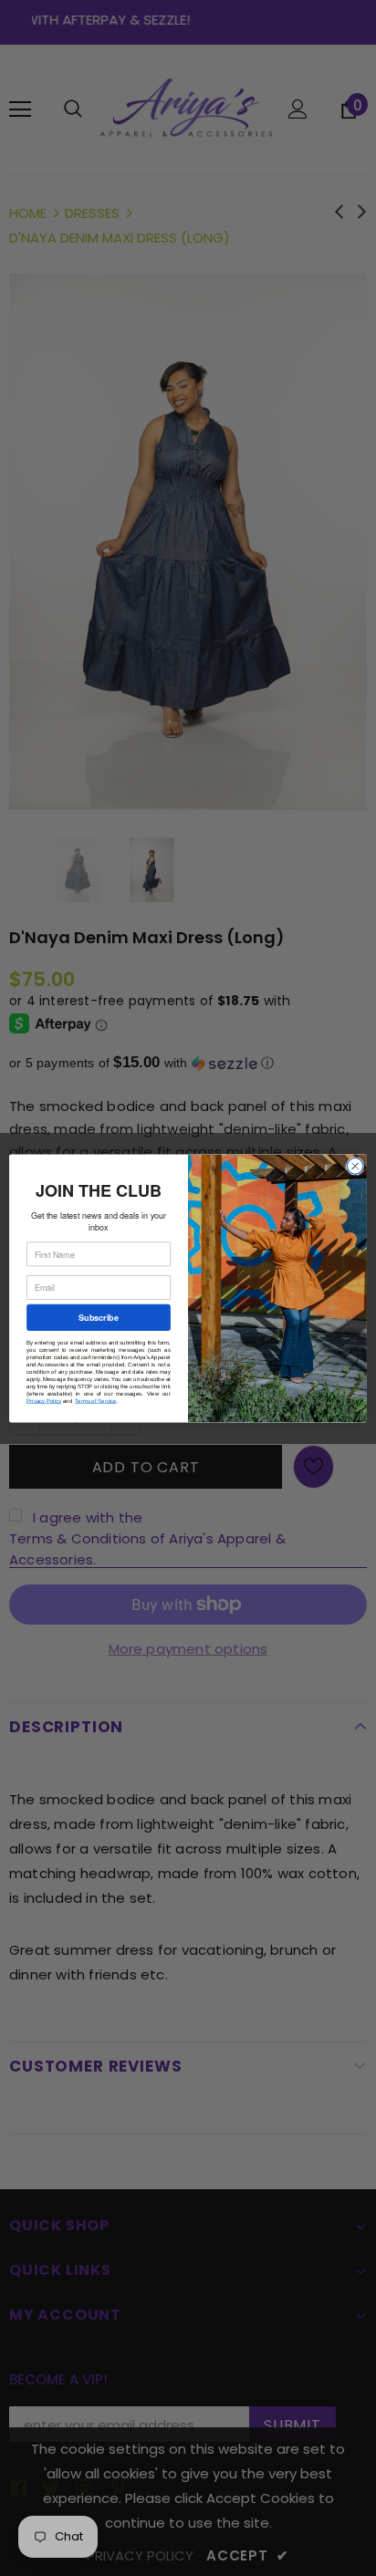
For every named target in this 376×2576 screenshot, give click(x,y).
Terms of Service (95, 1401)
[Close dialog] (355, 1166)
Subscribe (99, 1317)
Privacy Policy (44, 1401)
